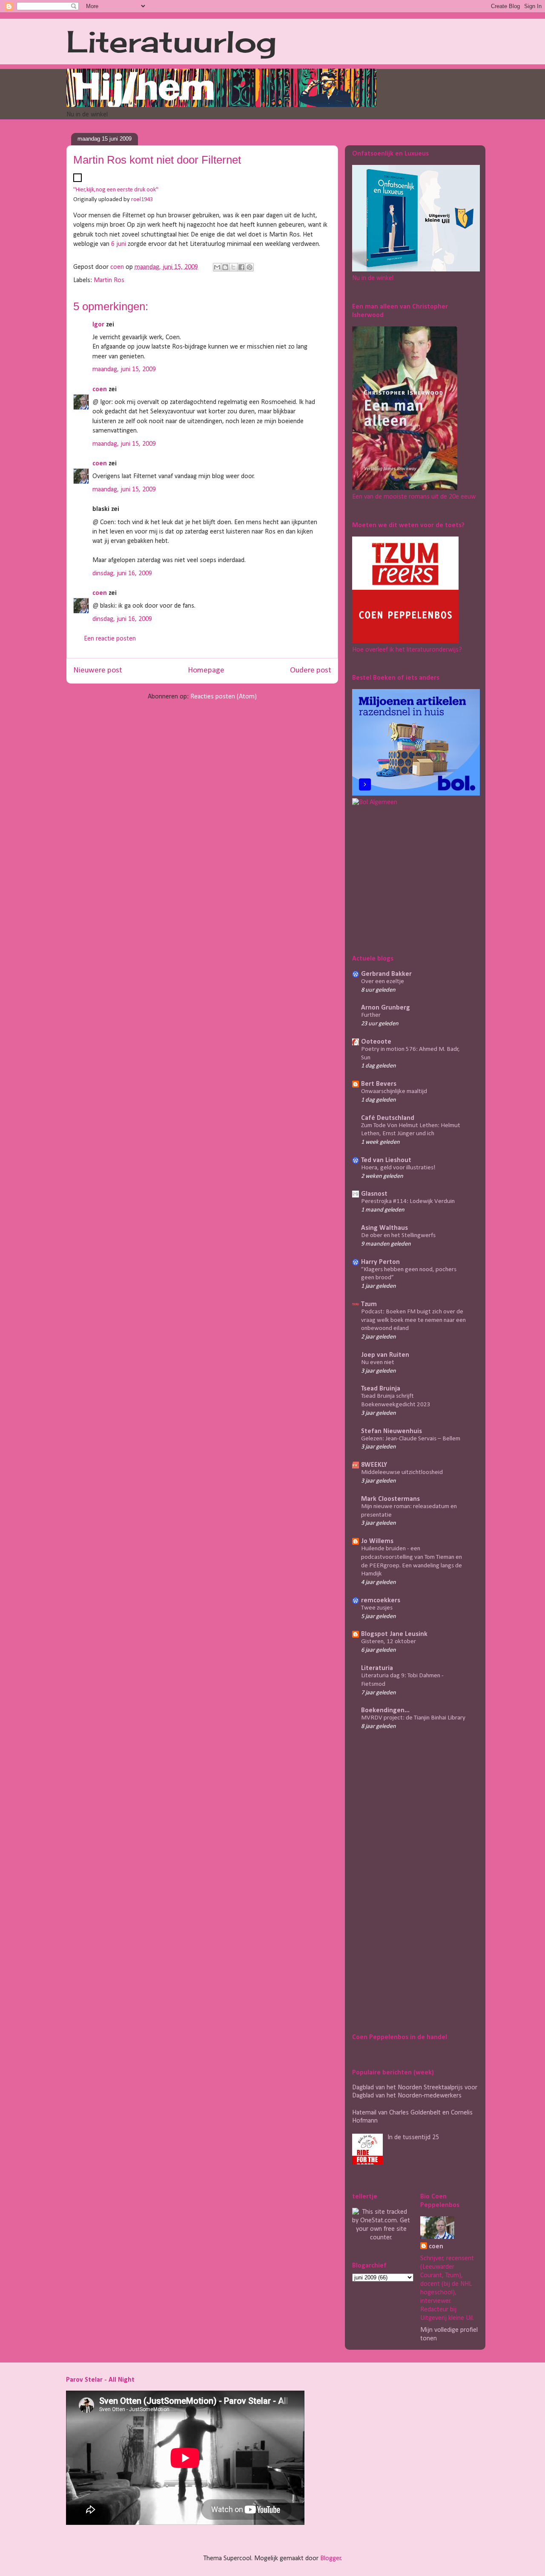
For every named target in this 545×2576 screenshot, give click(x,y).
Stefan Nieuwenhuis (392, 1431)
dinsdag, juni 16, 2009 (122, 574)
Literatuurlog (171, 41)
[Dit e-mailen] (217, 267)
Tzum (369, 1304)
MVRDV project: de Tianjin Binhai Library (413, 1718)
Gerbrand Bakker (386, 974)
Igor (98, 325)
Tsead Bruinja (381, 1389)
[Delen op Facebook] (241, 267)
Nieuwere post (98, 671)
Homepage (206, 671)
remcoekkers (381, 1601)
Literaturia (377, 1668)
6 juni (119, 244)
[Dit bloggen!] (225, 267)
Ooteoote (376, 1042)
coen (118, 267)
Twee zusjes (377, 1608)
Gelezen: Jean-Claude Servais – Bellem (411, 1439)
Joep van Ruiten (385, 1355)
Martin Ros (109, 280)
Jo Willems (377, 1541)
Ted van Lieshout (386, 1160)
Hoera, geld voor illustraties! (398, 1168)
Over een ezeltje (383, 982)
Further (371, 1015)
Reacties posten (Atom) (224, 697)
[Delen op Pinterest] (250, 267)
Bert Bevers (379, 1084)
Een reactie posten (110, 639)
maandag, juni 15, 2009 (124, 369)
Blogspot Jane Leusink (394, 1634)
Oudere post (311, 671)
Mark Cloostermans (390, 1499)
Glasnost (374, 1194)
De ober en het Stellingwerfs (398, 1236)
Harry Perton (380, 1262)
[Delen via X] (233, 267)
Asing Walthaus (384, 1228)
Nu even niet (378, 1363)
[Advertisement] (405, 879)
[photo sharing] (77, 180)
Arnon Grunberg (386, 1008)
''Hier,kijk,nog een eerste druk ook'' (116, 190)
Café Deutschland (388, 1118)
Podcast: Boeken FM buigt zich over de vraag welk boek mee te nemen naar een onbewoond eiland (413, 1320)
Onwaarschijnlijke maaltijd (394, 1092)
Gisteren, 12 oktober (389, 1642)
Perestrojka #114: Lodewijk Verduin (408, 1201)
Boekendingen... (385, 1711)
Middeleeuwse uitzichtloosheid (402, 1473)
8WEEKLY (374, 1465)
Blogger (331, 2559)
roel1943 (142, 200)
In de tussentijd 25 (413, 2138)
